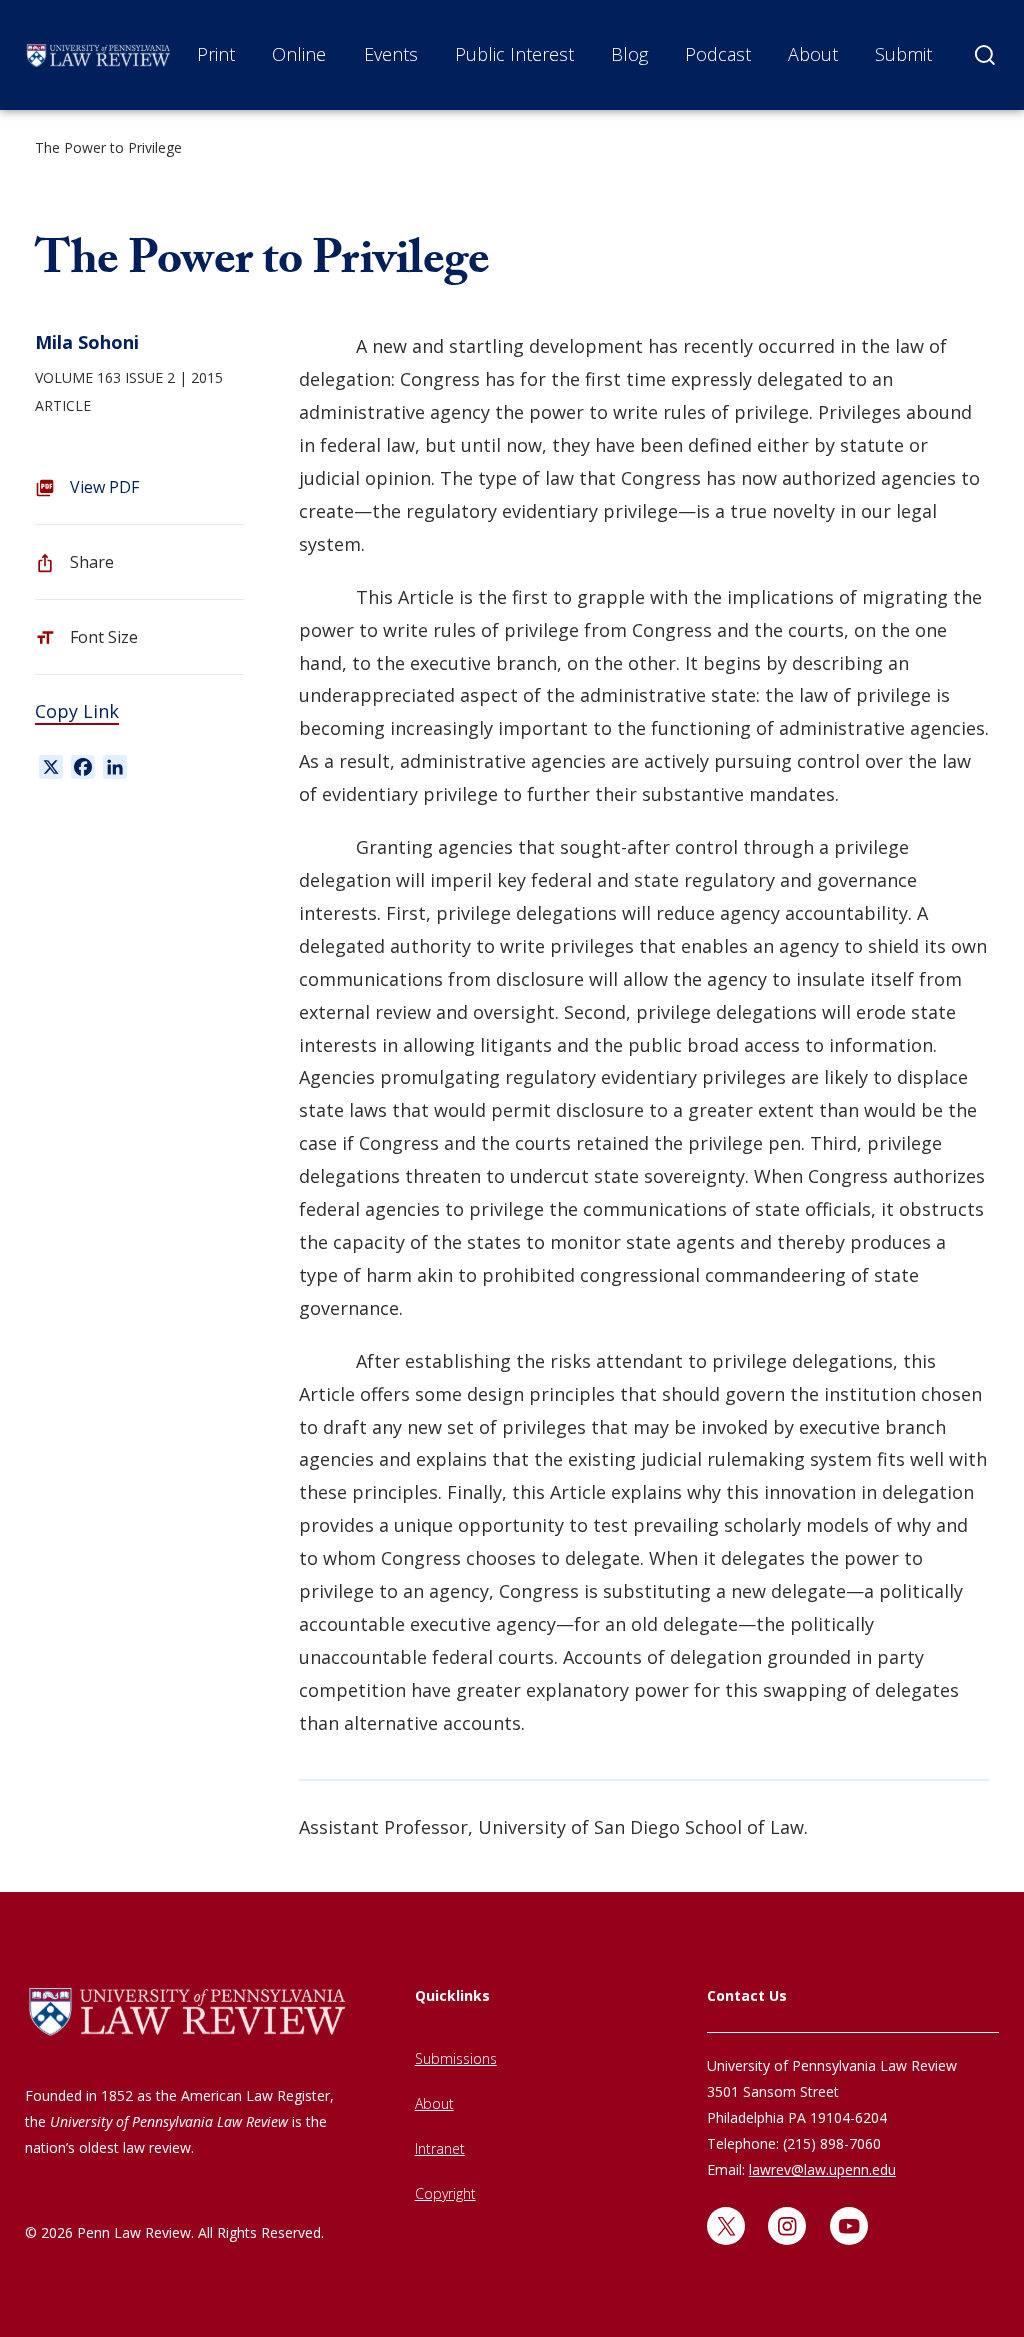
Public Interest (514, 54)
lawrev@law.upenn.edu (822, 2169)
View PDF (104, 487)
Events (391, 54)
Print (216, 54)
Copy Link (77, 711)
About (813, 54)
